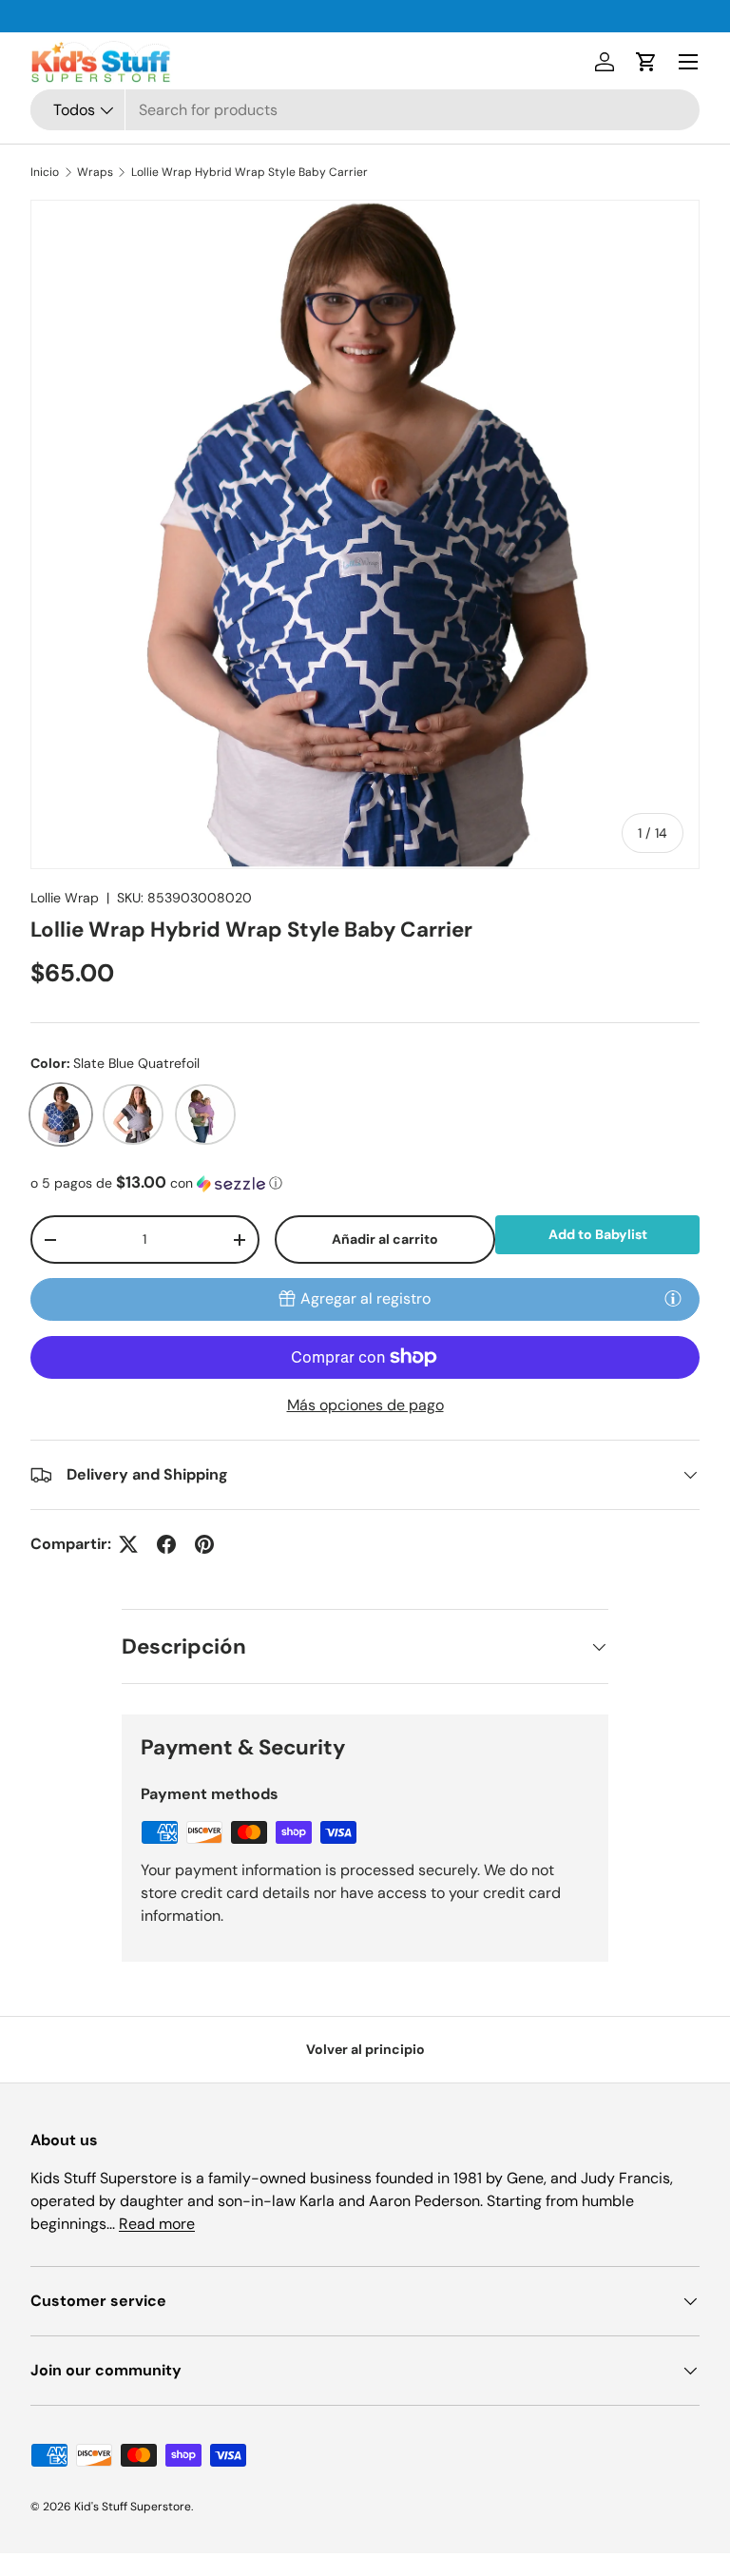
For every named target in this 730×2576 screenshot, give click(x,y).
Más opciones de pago (365, 1405)
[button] (646, 62)
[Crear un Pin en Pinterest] (204, 1544)
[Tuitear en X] (128, 1544)
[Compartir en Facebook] (166, 1544)
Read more (157, 2224)
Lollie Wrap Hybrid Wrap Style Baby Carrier (250, 172)
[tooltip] (673, 1298)
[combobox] (365, 110)
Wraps (95, 172)
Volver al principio (365, 2049)
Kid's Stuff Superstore (133, 2507)
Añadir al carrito (385, 1239)
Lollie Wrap (65, 898)
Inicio (45, 172)
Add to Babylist (598, 1234)
